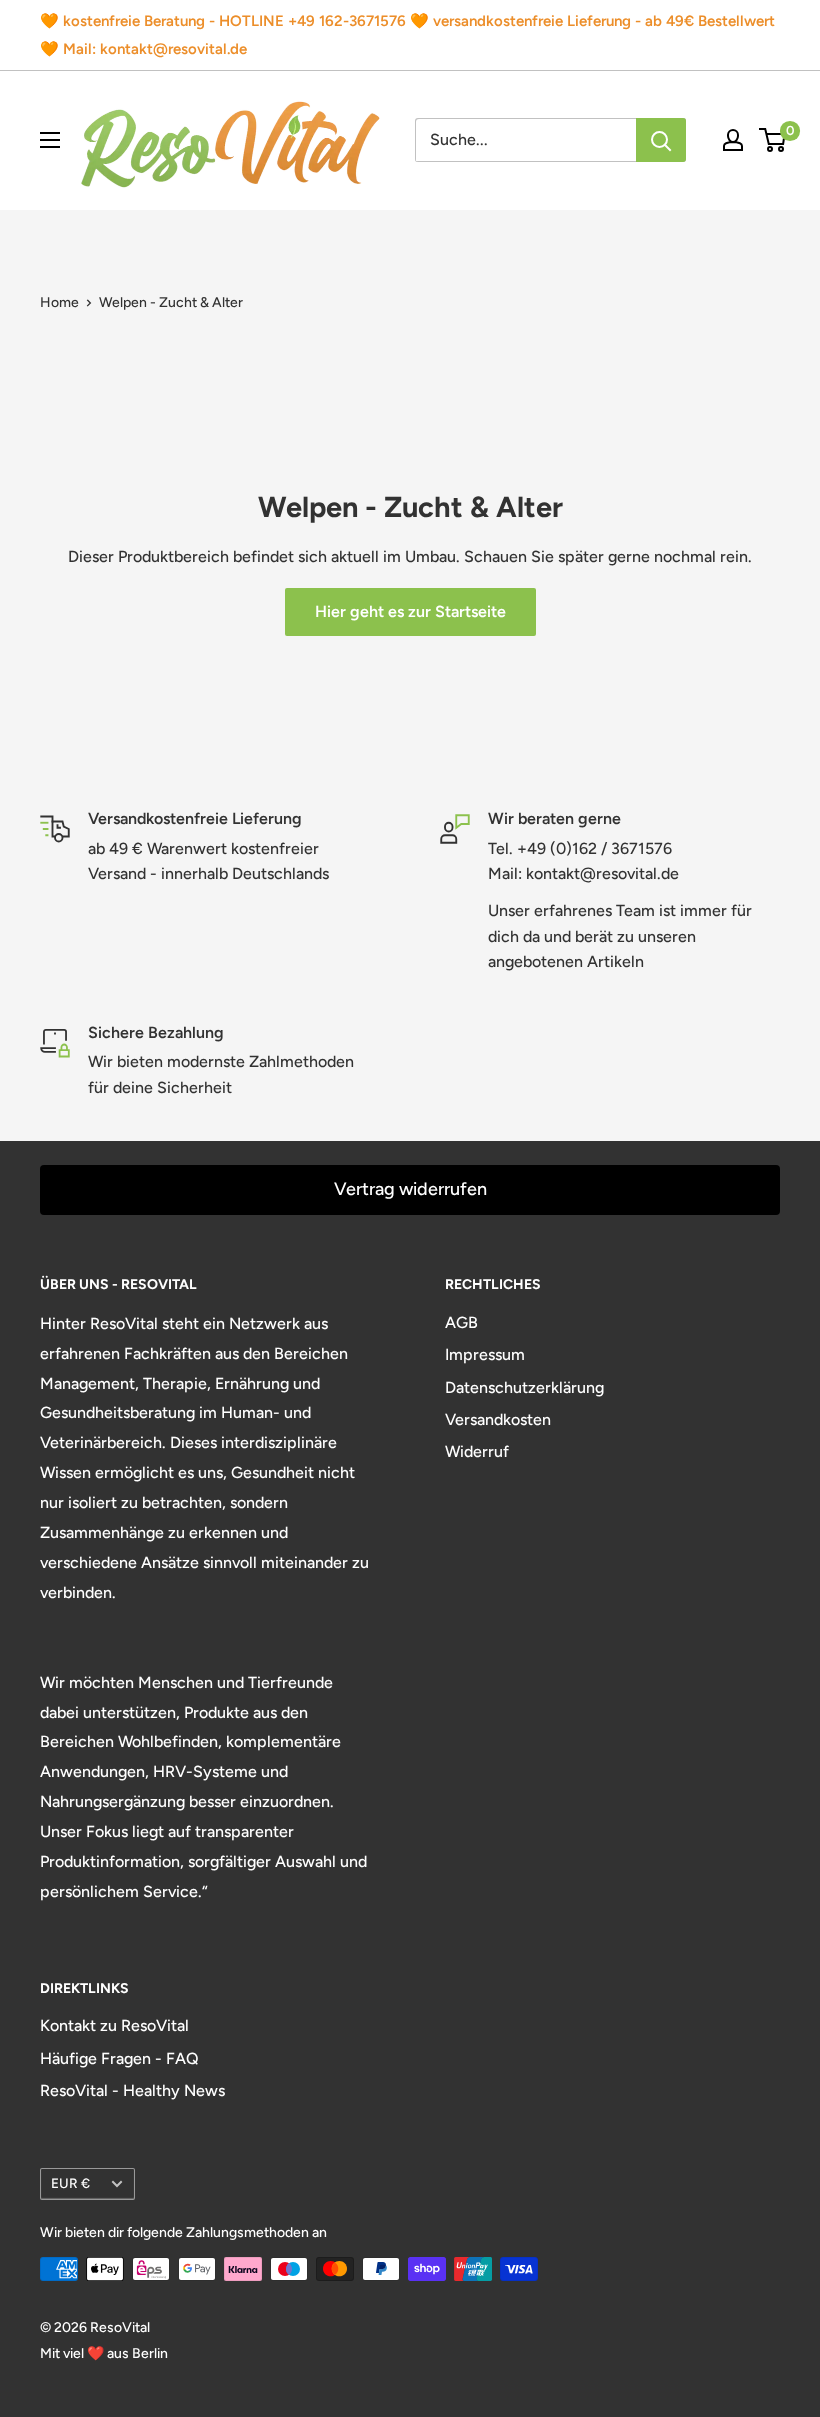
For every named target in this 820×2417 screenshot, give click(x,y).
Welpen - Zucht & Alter (171, 302)
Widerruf (477, 1451)
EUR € (70, 2183)
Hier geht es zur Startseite (410, 611)
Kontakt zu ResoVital (114, 2025)
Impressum (485, 1354)
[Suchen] (661, 140)
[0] (773, 140)
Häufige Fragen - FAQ (119, 2058)
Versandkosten (498, 1419)
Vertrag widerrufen (410, 1189)
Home (59, 302)
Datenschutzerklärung (524, 1387)
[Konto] (733, 140)
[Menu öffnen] (50, 140)
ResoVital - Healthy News (132, 2090)
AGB (461, 1322)
